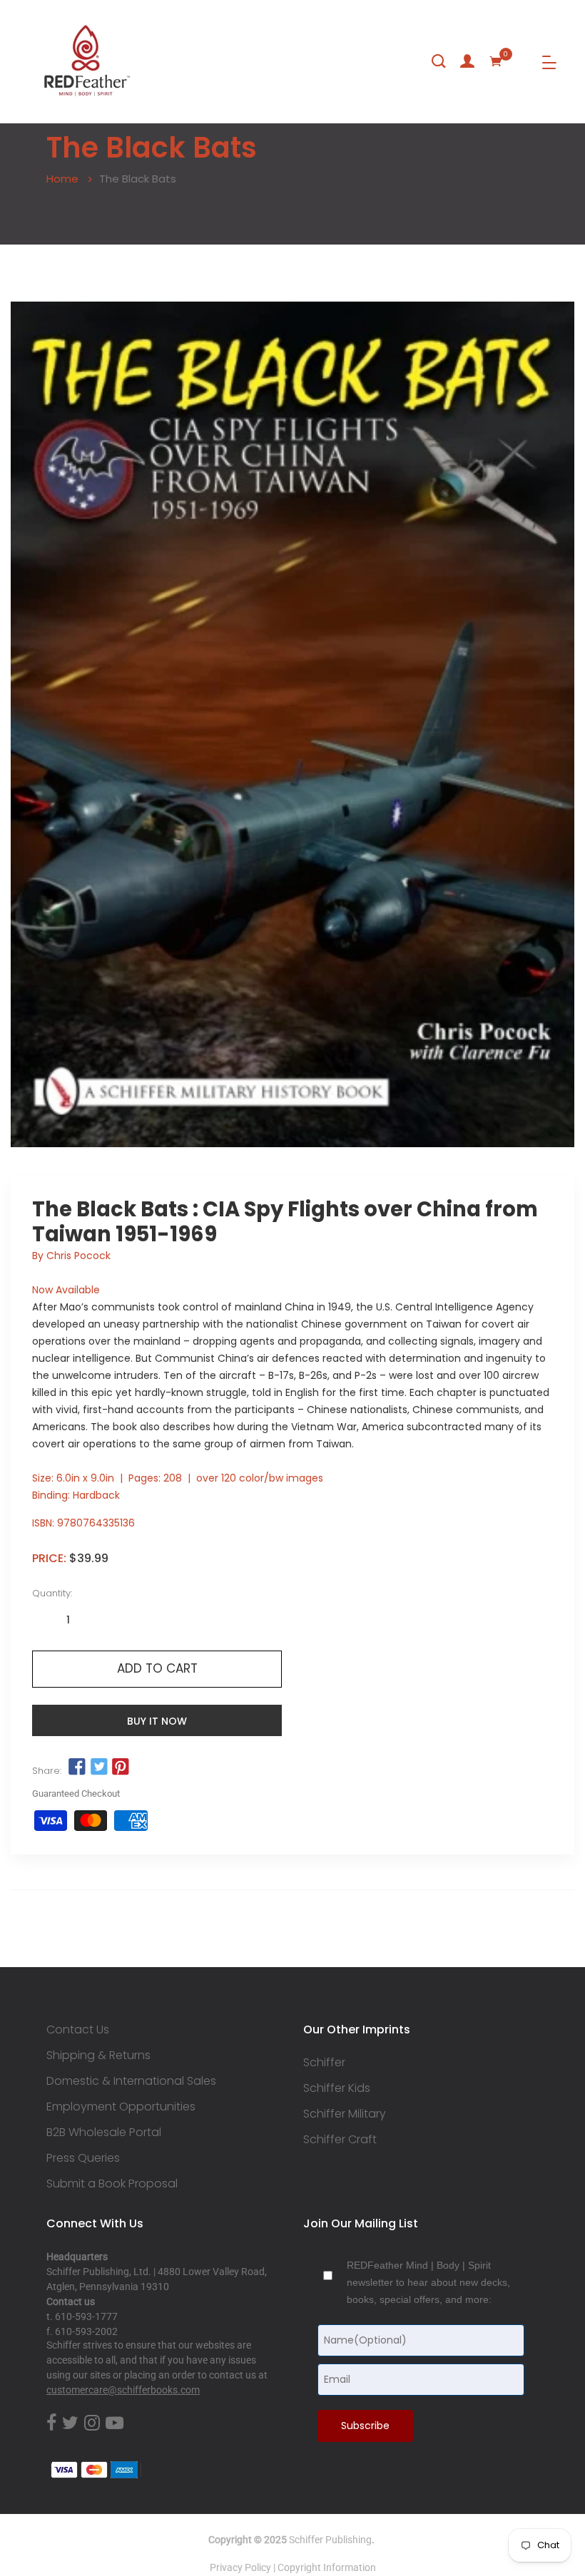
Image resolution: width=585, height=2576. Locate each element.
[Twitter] (70, 2423)
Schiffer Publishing (330, 2540)
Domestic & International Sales (131, 2081)
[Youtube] (115, 2423)
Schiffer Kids (337, 2088)
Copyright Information (327, 2567)
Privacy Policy (240, 2567)
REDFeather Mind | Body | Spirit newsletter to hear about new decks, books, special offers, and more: (428, 2282)
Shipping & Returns (98, 2056)
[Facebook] (51, 2423)
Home (62, 179)
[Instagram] (92, 2423)
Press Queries (83, 2158)
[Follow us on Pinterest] (121, 1767)
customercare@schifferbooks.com (123, 2390)
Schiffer (324, 2063)
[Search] (439, 61)
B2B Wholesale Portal (104, 2133)
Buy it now (157, 1721)
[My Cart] (496, 61)
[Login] (467, 61)
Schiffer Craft (340, 2140)
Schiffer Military (345, 2114)
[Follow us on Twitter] (98, 1767)
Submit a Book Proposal (112, 2184)
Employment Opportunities (121, 2107)
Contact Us (78, 2030)
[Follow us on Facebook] (77, 1767)
